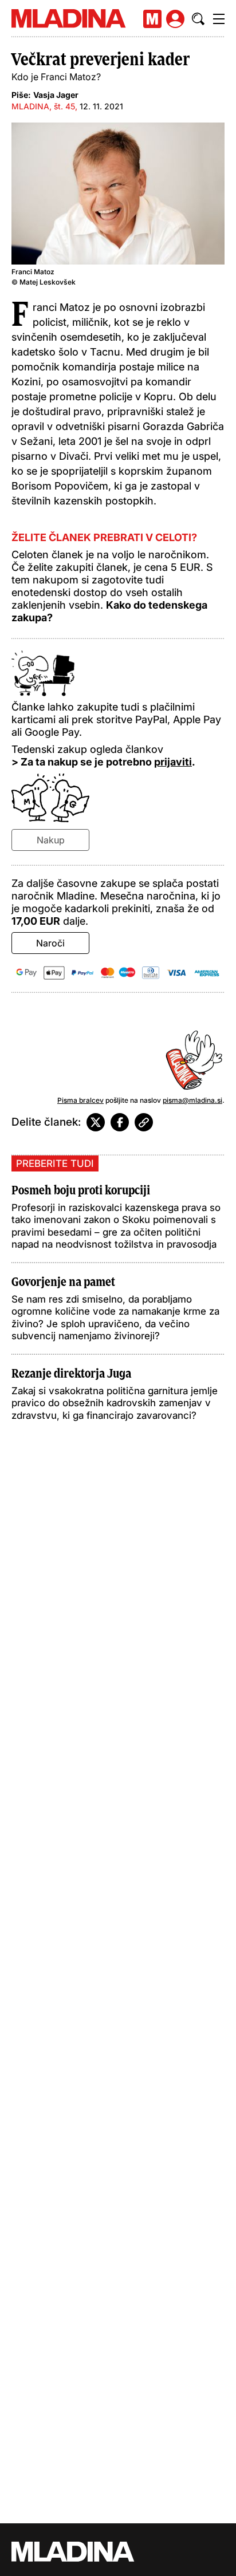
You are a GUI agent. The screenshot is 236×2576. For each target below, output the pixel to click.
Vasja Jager (56, 95)
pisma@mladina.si (192, 1100)
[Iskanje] (198, 19)
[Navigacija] (219, 19)
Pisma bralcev (80, 1100)
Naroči (50, 943)
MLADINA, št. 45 (43, 106)
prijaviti (173, 762)
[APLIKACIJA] (152, 19)
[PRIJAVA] (175, 19)
